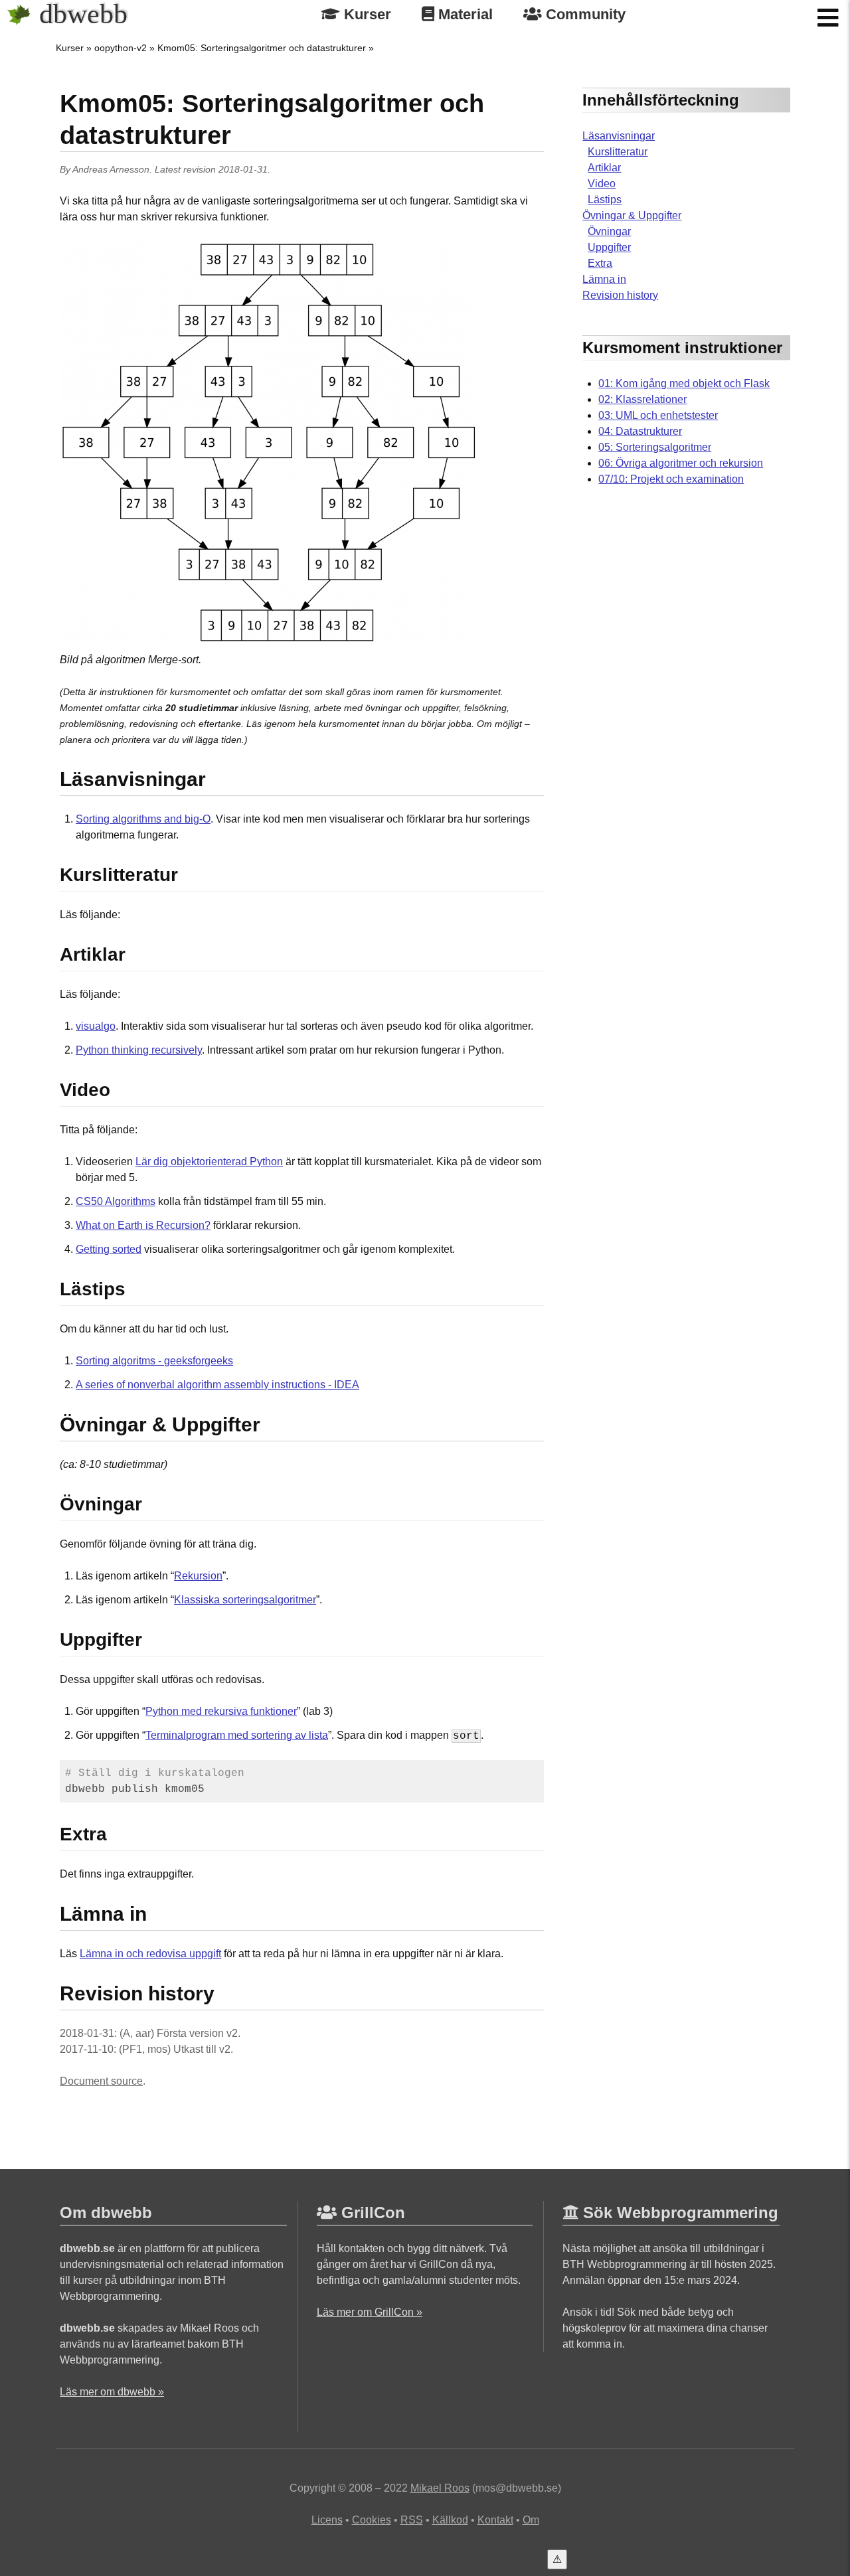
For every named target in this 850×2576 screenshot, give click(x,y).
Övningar (609, 231)
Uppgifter (609, 247)
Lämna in (604, 279)
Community (584, 14)
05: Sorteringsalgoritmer (655, 447)
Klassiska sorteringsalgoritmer (245, 1600)
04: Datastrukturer (640, 431)
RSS (412, 2520)
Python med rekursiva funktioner (221, 1711)
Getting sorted (109, 1249)
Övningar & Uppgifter (632, 215)
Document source (101, 2081)
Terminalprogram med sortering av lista (237, 1735)
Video (602, 184)
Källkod (450, 2520)
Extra (600, 263)
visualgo (96, 1026)
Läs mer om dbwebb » (112, 2392)
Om (531, 2520)
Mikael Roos (440, 2488)
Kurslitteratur (618, 152)
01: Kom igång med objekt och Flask (684, 383)
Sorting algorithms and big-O (143, 819)
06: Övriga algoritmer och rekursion (681, 463)
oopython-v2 (121, 48)
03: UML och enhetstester (658, 415)
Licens (327, 2520)
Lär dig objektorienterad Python (209, 1162)
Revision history (620, 295)
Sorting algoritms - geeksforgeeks (154, 1361)
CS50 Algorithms (116, 1201)
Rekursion (198, 1576)
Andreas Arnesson (111, 169)
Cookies (372, 2520)
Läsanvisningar (619, 136)
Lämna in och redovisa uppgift (150, 1954)
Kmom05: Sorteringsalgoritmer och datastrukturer (262, 48)
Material (464, 14)
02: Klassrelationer (642, 399)
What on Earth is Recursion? (143, 1225)
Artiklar (604, 168)
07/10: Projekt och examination (671, 479)
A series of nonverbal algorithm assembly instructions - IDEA (217, 1385)
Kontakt (495, 2520)
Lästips (605, 200)
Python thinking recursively (139, 1050)
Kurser (366, 14)
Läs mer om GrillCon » (370, 2312)
